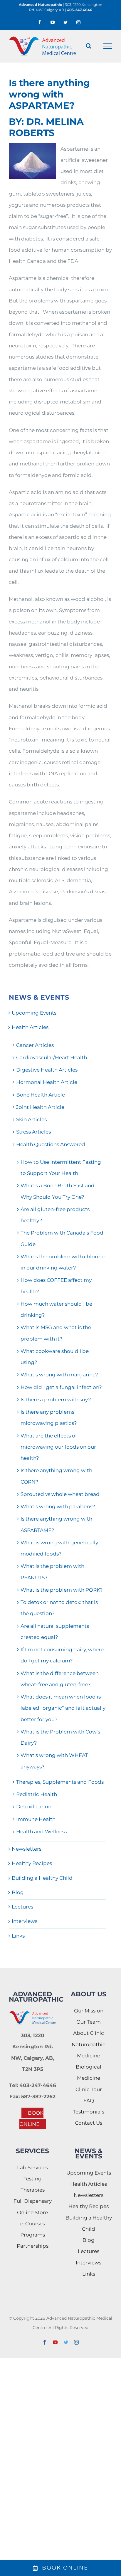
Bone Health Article (41, 1095)
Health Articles (30, 1027)
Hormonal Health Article (47, 1082)
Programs (33, 2235)
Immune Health (36, 1819)
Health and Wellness (42, 1832)
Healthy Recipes (32, 1863)
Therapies (33, 2190)
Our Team (89, 2022)
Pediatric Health (37, 1794)
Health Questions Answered (51, 1144)
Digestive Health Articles (47, 1070)
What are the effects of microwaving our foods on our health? (58, 1447)
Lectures (22, 1907)
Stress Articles (33, 1132)
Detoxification (34, 1807)
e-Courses (33, 2224)
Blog (18, 1892)
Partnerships (33, 2246)
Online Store (32, 2212)
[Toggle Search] (89, 46)
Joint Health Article (40, 1107)
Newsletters (27, 1849)
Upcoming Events (34, 1013)
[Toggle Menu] (108, 46)
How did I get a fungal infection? (61, 1387)
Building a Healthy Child (42, 1878)
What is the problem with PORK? (62, 1590)
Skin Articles (31, 1119)
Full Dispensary (33, 2201)
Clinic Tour (89, 2089)
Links (18, 1936)
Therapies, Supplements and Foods (60, 1782)
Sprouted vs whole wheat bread (60, 1494)
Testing (33, 2179)
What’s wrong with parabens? (58, 1506)
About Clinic (89, 2033)
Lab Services (32, 2168)
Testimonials (89, 2112)
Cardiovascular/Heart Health (52, 1057)
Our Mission (89, 2011)
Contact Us (89, 2123)
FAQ (89, 2101)
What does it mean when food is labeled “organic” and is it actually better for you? (63, 1708)
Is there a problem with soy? (56, 1400)
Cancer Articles (35, 1045)
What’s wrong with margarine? (59, 1375)
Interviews (25, 1921)
